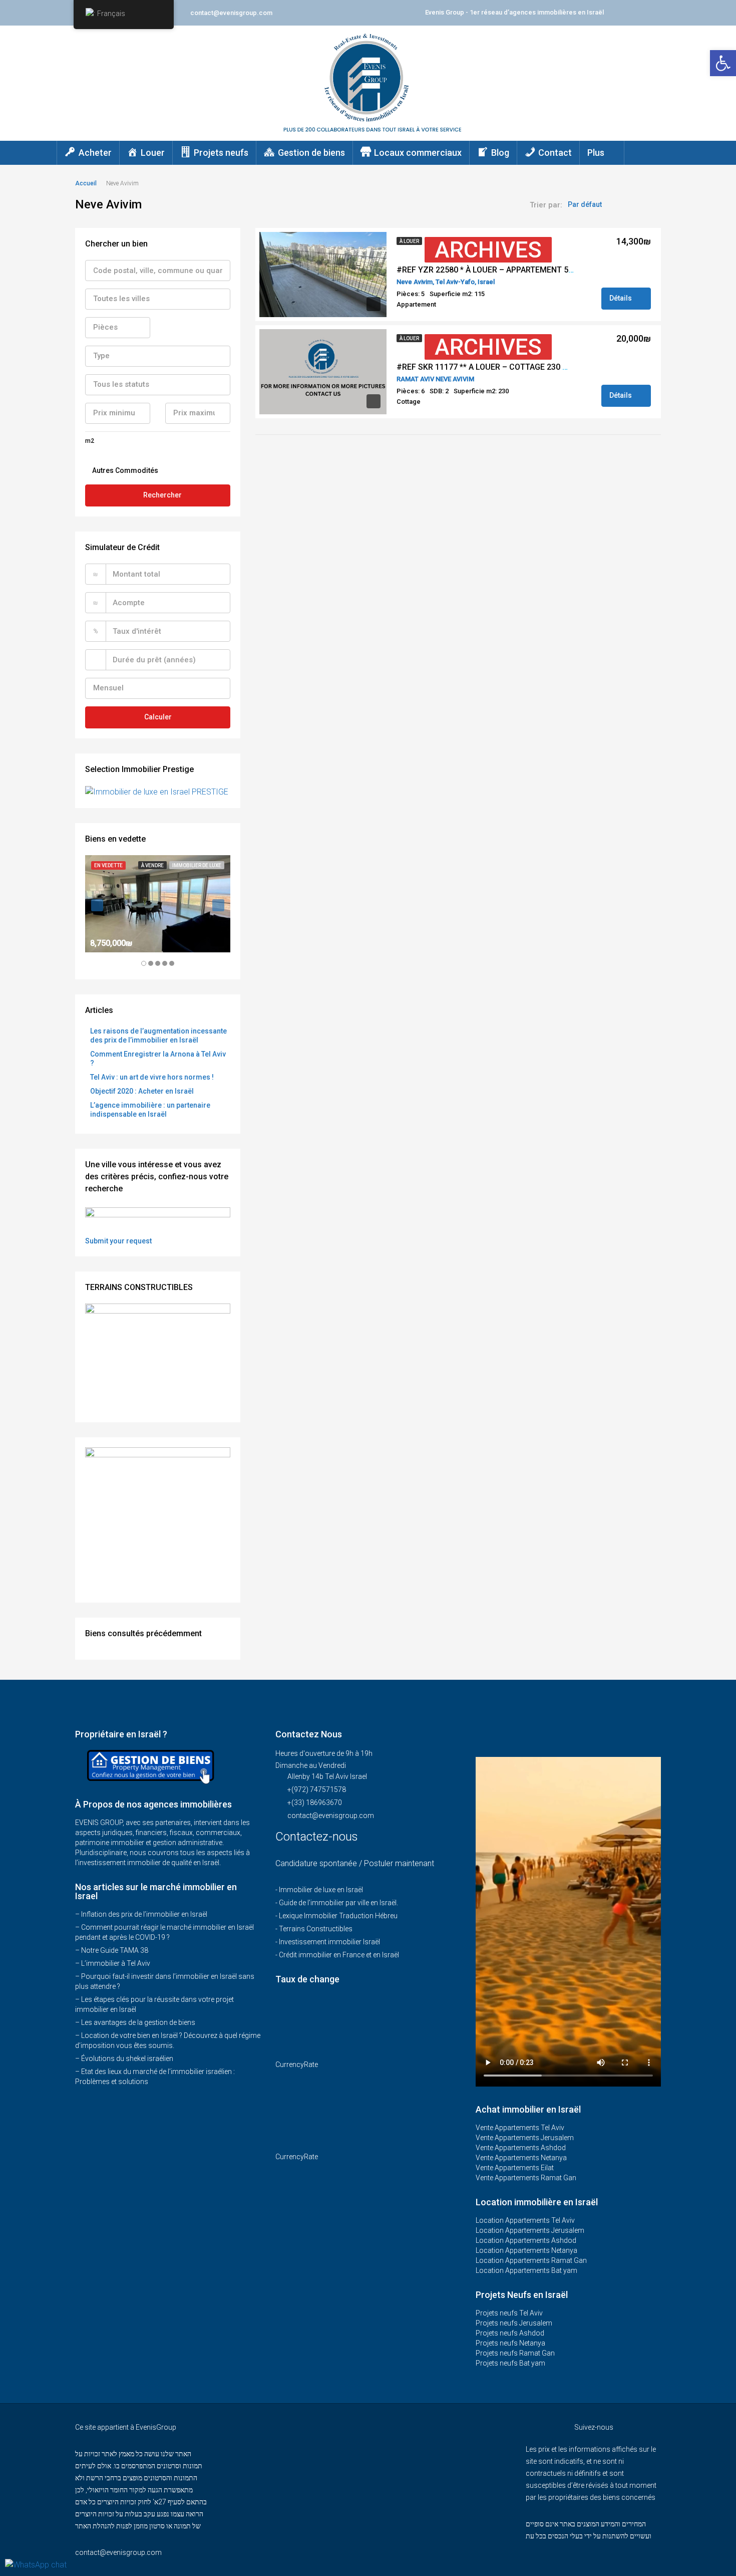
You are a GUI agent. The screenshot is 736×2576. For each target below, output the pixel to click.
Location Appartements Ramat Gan (531, 2260)
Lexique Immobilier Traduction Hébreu (338, 1916)
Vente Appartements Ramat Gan (526, 2178)
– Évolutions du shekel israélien (124, 2058)
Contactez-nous (318, 1837)
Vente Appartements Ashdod (521, 2148)
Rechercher (162, 495)
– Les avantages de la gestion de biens (135, 2022)
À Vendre (152, 865)
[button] (723, 63)
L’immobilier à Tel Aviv (116, 1963)
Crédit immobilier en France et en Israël (339, 1955)
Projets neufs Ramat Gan (515, 2353)
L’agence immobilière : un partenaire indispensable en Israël (150, 1110)
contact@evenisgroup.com (331, 1816)
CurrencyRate (297, 2065)
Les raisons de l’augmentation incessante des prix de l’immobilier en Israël (158, 1036)
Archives (488, 250)
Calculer (158, 717)
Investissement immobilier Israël (329, 1942)
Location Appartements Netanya (526, 2250)
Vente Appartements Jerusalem (525, 2138)
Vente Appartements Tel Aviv (520, 2128)
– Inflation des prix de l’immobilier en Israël (141, 1914)
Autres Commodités (124, 470)
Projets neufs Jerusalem (514, 2323)
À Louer (409, 241)
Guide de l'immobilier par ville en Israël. (338, 1903)
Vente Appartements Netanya (521, 2158)
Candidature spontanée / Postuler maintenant (355, 1863)
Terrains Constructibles (316, 1929)
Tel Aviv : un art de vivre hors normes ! (152, 1077)
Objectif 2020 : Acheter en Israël (142, 1091)
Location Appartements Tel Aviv (525, 2220)
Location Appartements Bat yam (526, 2270)
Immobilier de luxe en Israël (321, 1890)
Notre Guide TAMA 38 (115, 1950)
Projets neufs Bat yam (510, 2363)
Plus (596, 153)
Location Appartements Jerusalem (530, 2230)
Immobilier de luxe (197, 865)
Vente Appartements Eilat (515, 2168)
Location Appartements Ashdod (526, 2240)
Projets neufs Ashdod (510, 2333)
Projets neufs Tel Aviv (509, 2313)
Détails (621, 298)
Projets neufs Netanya (510, 2343)
